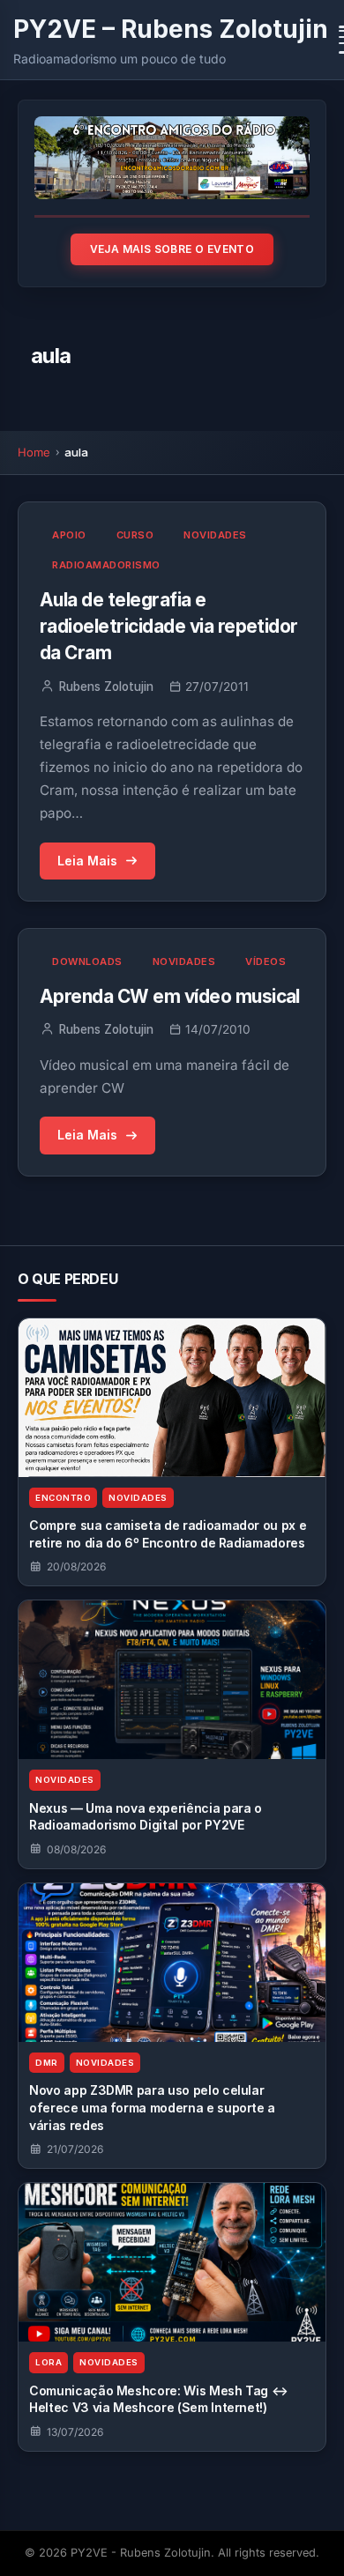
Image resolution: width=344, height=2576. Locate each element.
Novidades (215, 535)
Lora (49, 2362)
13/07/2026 (75, 2432)
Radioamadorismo (106, 565)
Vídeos (265, 961)
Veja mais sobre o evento (172, 249)
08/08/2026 (76, 1849)
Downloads (87, 961)
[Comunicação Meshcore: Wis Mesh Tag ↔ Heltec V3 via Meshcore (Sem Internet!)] (172, 2262)
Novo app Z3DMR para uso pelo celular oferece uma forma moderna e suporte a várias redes (152, 2107)
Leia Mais (87, 861)
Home (34, 452)
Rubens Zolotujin (106, 687)
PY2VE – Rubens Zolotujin (171, 29)
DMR (47, 2063)
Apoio (69, 535)
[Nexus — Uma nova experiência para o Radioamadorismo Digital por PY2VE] (172, 1680)
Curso (135, 535)
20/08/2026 (76, 1566)
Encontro (63, 1498)
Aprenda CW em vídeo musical (170, 996)
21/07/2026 (75, 2149)
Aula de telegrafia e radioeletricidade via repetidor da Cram (169, 626)
